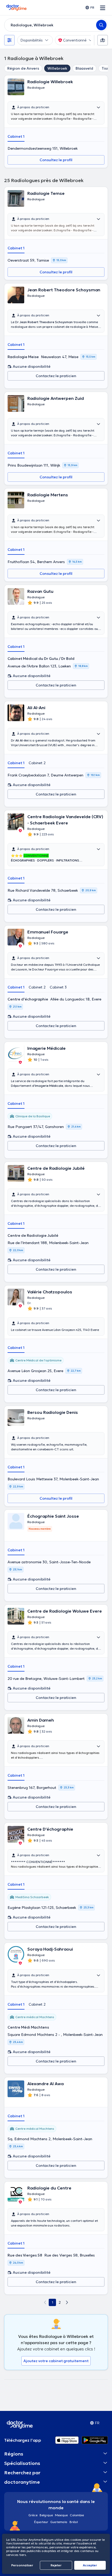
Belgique (46, 2515)
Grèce (33, 2515)
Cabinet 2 (37, 763)
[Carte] (103, 40)
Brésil (74, 2522)
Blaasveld (84, 68)
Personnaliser (22, 2565)
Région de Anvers (23, 68)
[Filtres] (9, 40)
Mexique (61, 2515)
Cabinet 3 (58, 987)
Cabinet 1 (16, 136)
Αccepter (90, 2565)
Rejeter (56, 2565)
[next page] (67, 2302)
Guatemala (59, 2522)
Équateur (41, 2522)
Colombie (77, 2515)
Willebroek (57, 68)
